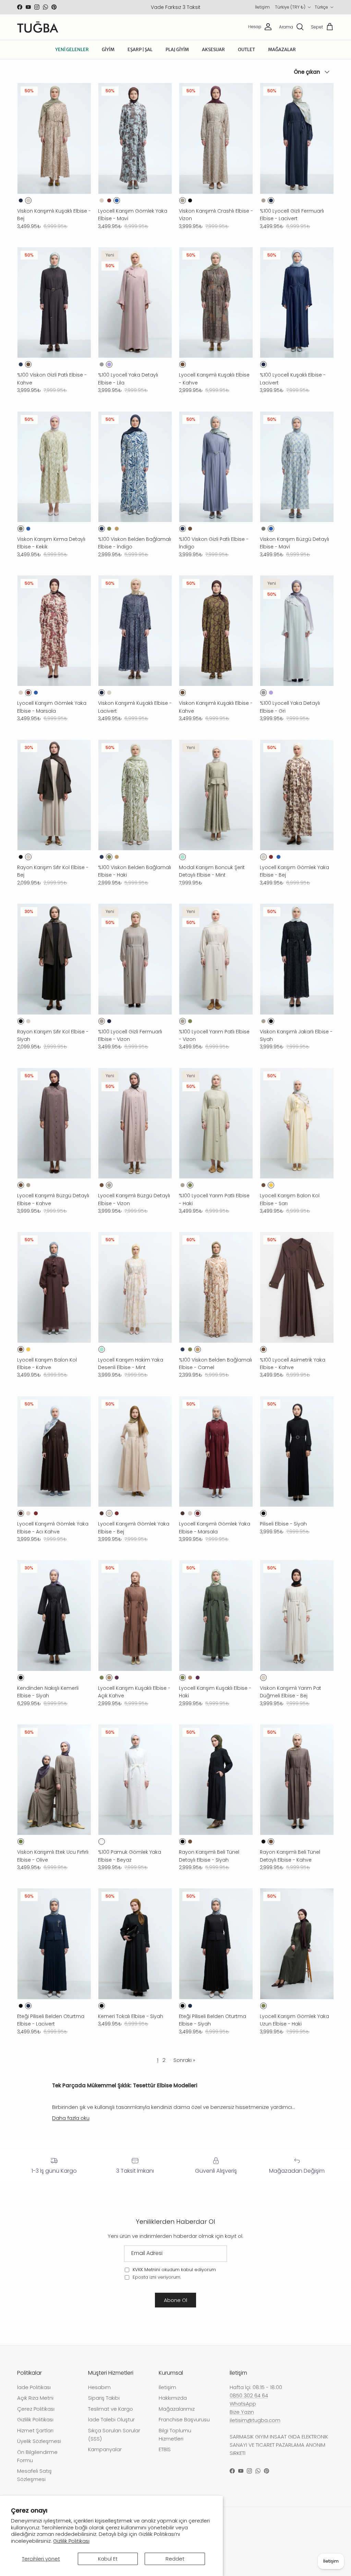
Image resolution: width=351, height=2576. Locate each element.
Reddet (175, 2559)
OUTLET (246, 50)
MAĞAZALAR (282, 50)
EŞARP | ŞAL (140, 50)
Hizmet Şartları (35, 2430)
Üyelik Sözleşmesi (39, 2441)
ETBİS (165, 2449)
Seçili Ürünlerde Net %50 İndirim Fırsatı (175, 10)
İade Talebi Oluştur (111, 2419)
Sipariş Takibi (104, 2398)
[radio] (21, 200)
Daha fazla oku (71, 2118)
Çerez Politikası (36, 2409)
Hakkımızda (173, 2398)
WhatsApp (243, 2404)
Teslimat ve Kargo (111, 2409)
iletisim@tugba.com (255, 2420)
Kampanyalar (105, 2449)
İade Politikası (34, 2387)
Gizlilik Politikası (71, 2541)
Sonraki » (184, 2060)
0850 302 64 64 (249, 2395)
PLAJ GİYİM (177, 50)
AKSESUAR (213, 50)
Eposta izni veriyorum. (156, 2277)
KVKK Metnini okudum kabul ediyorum (174, 2270)
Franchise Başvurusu (184, 2419)
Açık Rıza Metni (35, 2398)
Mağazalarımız (177, 2409)
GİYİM (108, 50)
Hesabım (99, 2387)
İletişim (262, 7)
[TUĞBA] (38, 27)
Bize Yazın (242, 2412)
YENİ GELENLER (72, 50)
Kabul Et (108, 2559)
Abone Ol (175, 2300)
